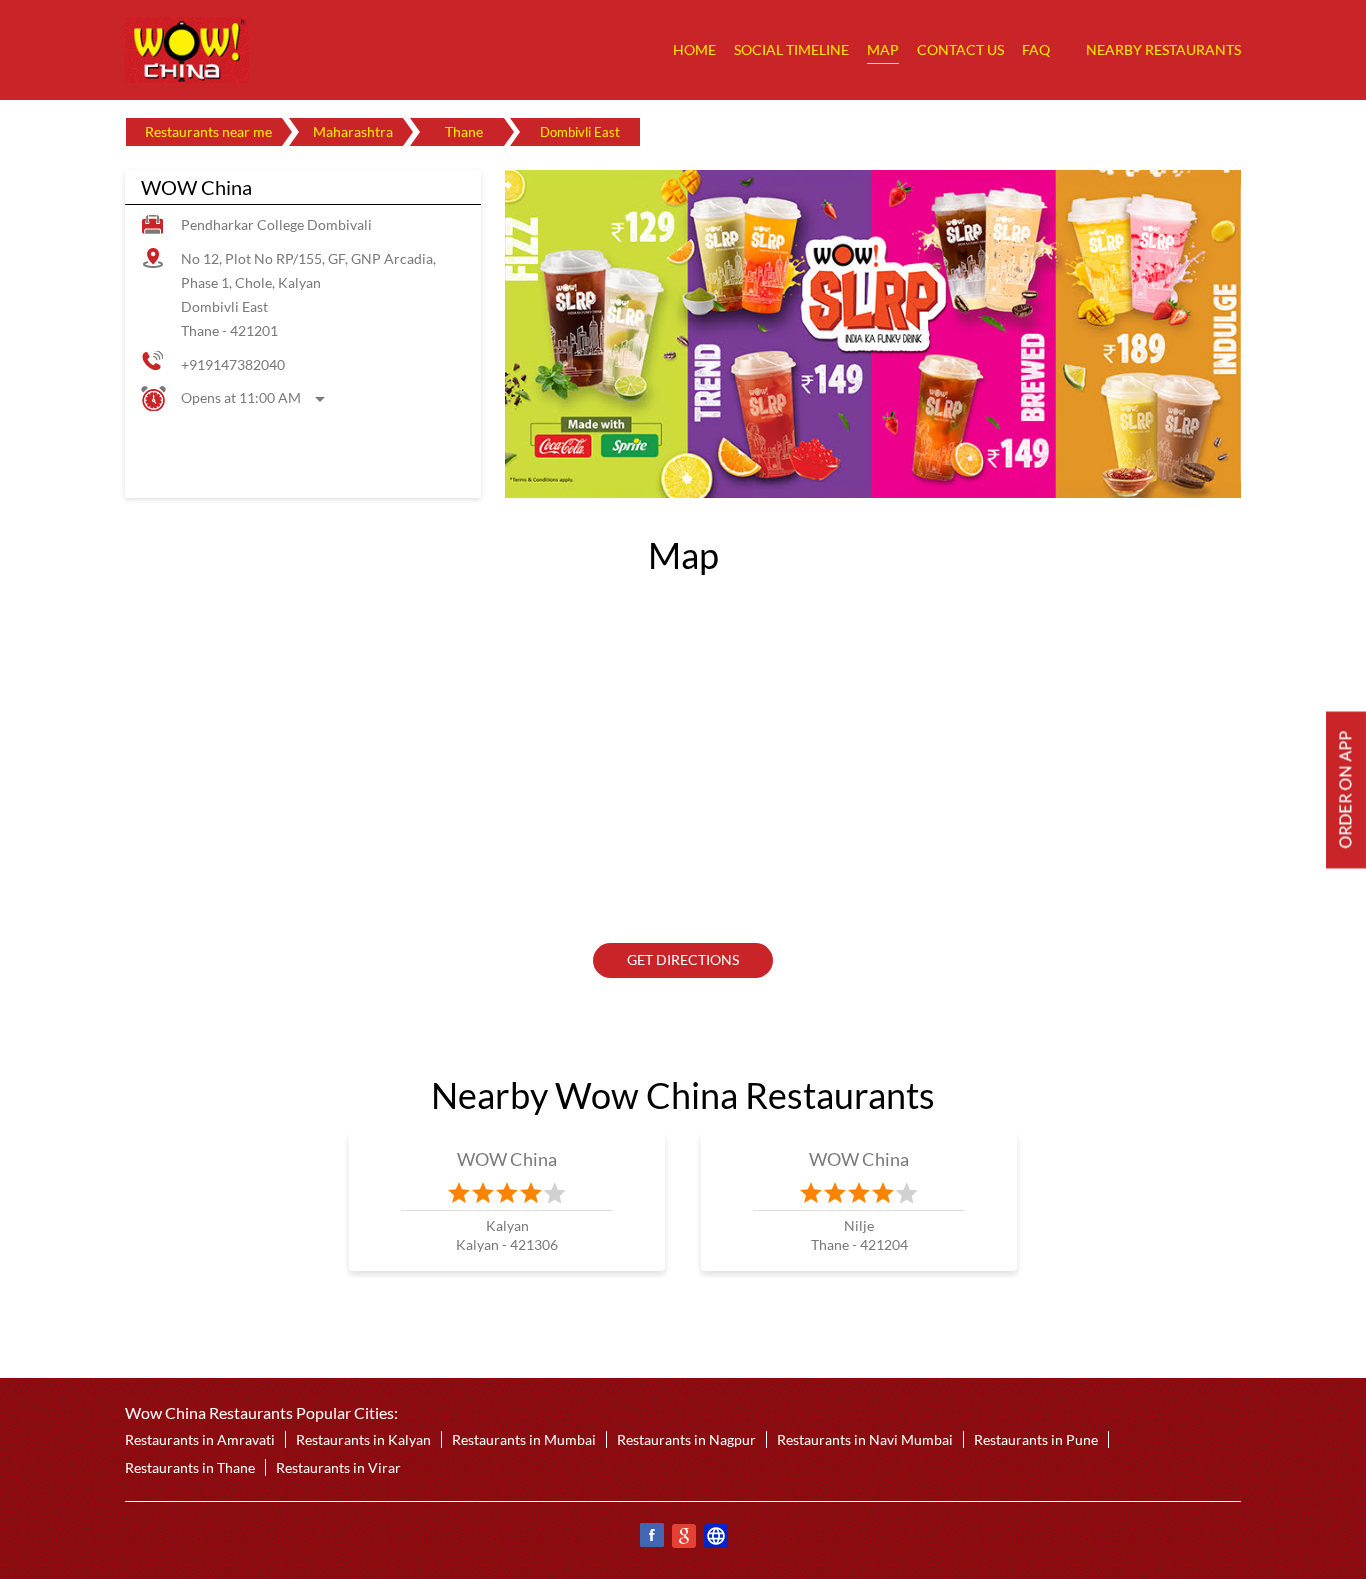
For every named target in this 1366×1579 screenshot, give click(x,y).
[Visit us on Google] (683, 1538)
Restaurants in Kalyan (363, 1439)
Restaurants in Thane (190, 1467)
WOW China (507, 1159)
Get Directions (683, 959)
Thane (464, 131)
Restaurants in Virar (338, 1467)
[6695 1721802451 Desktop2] (1346, 789)
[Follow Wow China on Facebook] (651, 1538)
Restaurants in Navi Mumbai (865, 1439)
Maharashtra (353, 131)
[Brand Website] (715, 1538)
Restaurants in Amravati (200, 1439)
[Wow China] (187, 50)
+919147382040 (233, 364)
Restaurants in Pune (1036, 1439)
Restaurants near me (208, 131)
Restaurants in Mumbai (524, 1439)
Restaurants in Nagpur (686, 1439)
